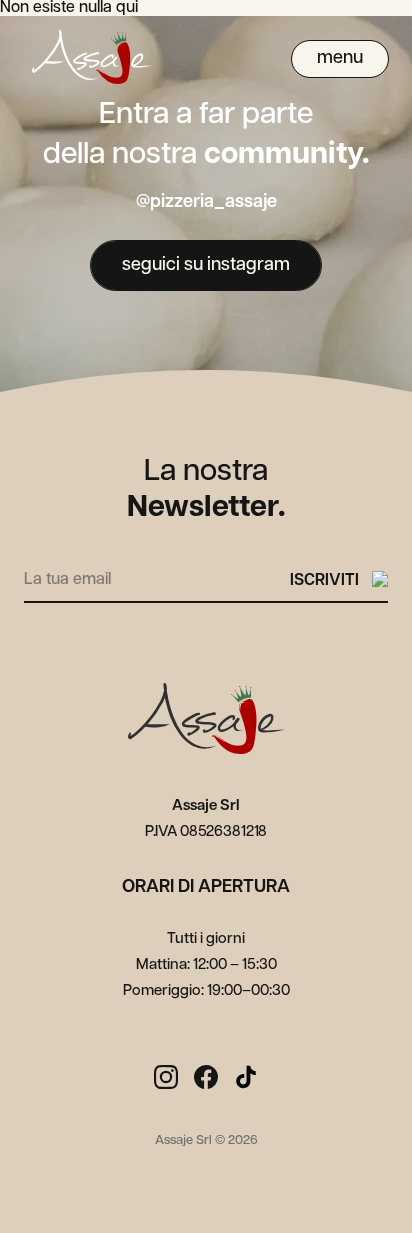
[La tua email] (157, 576)
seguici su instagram (206, 266)
